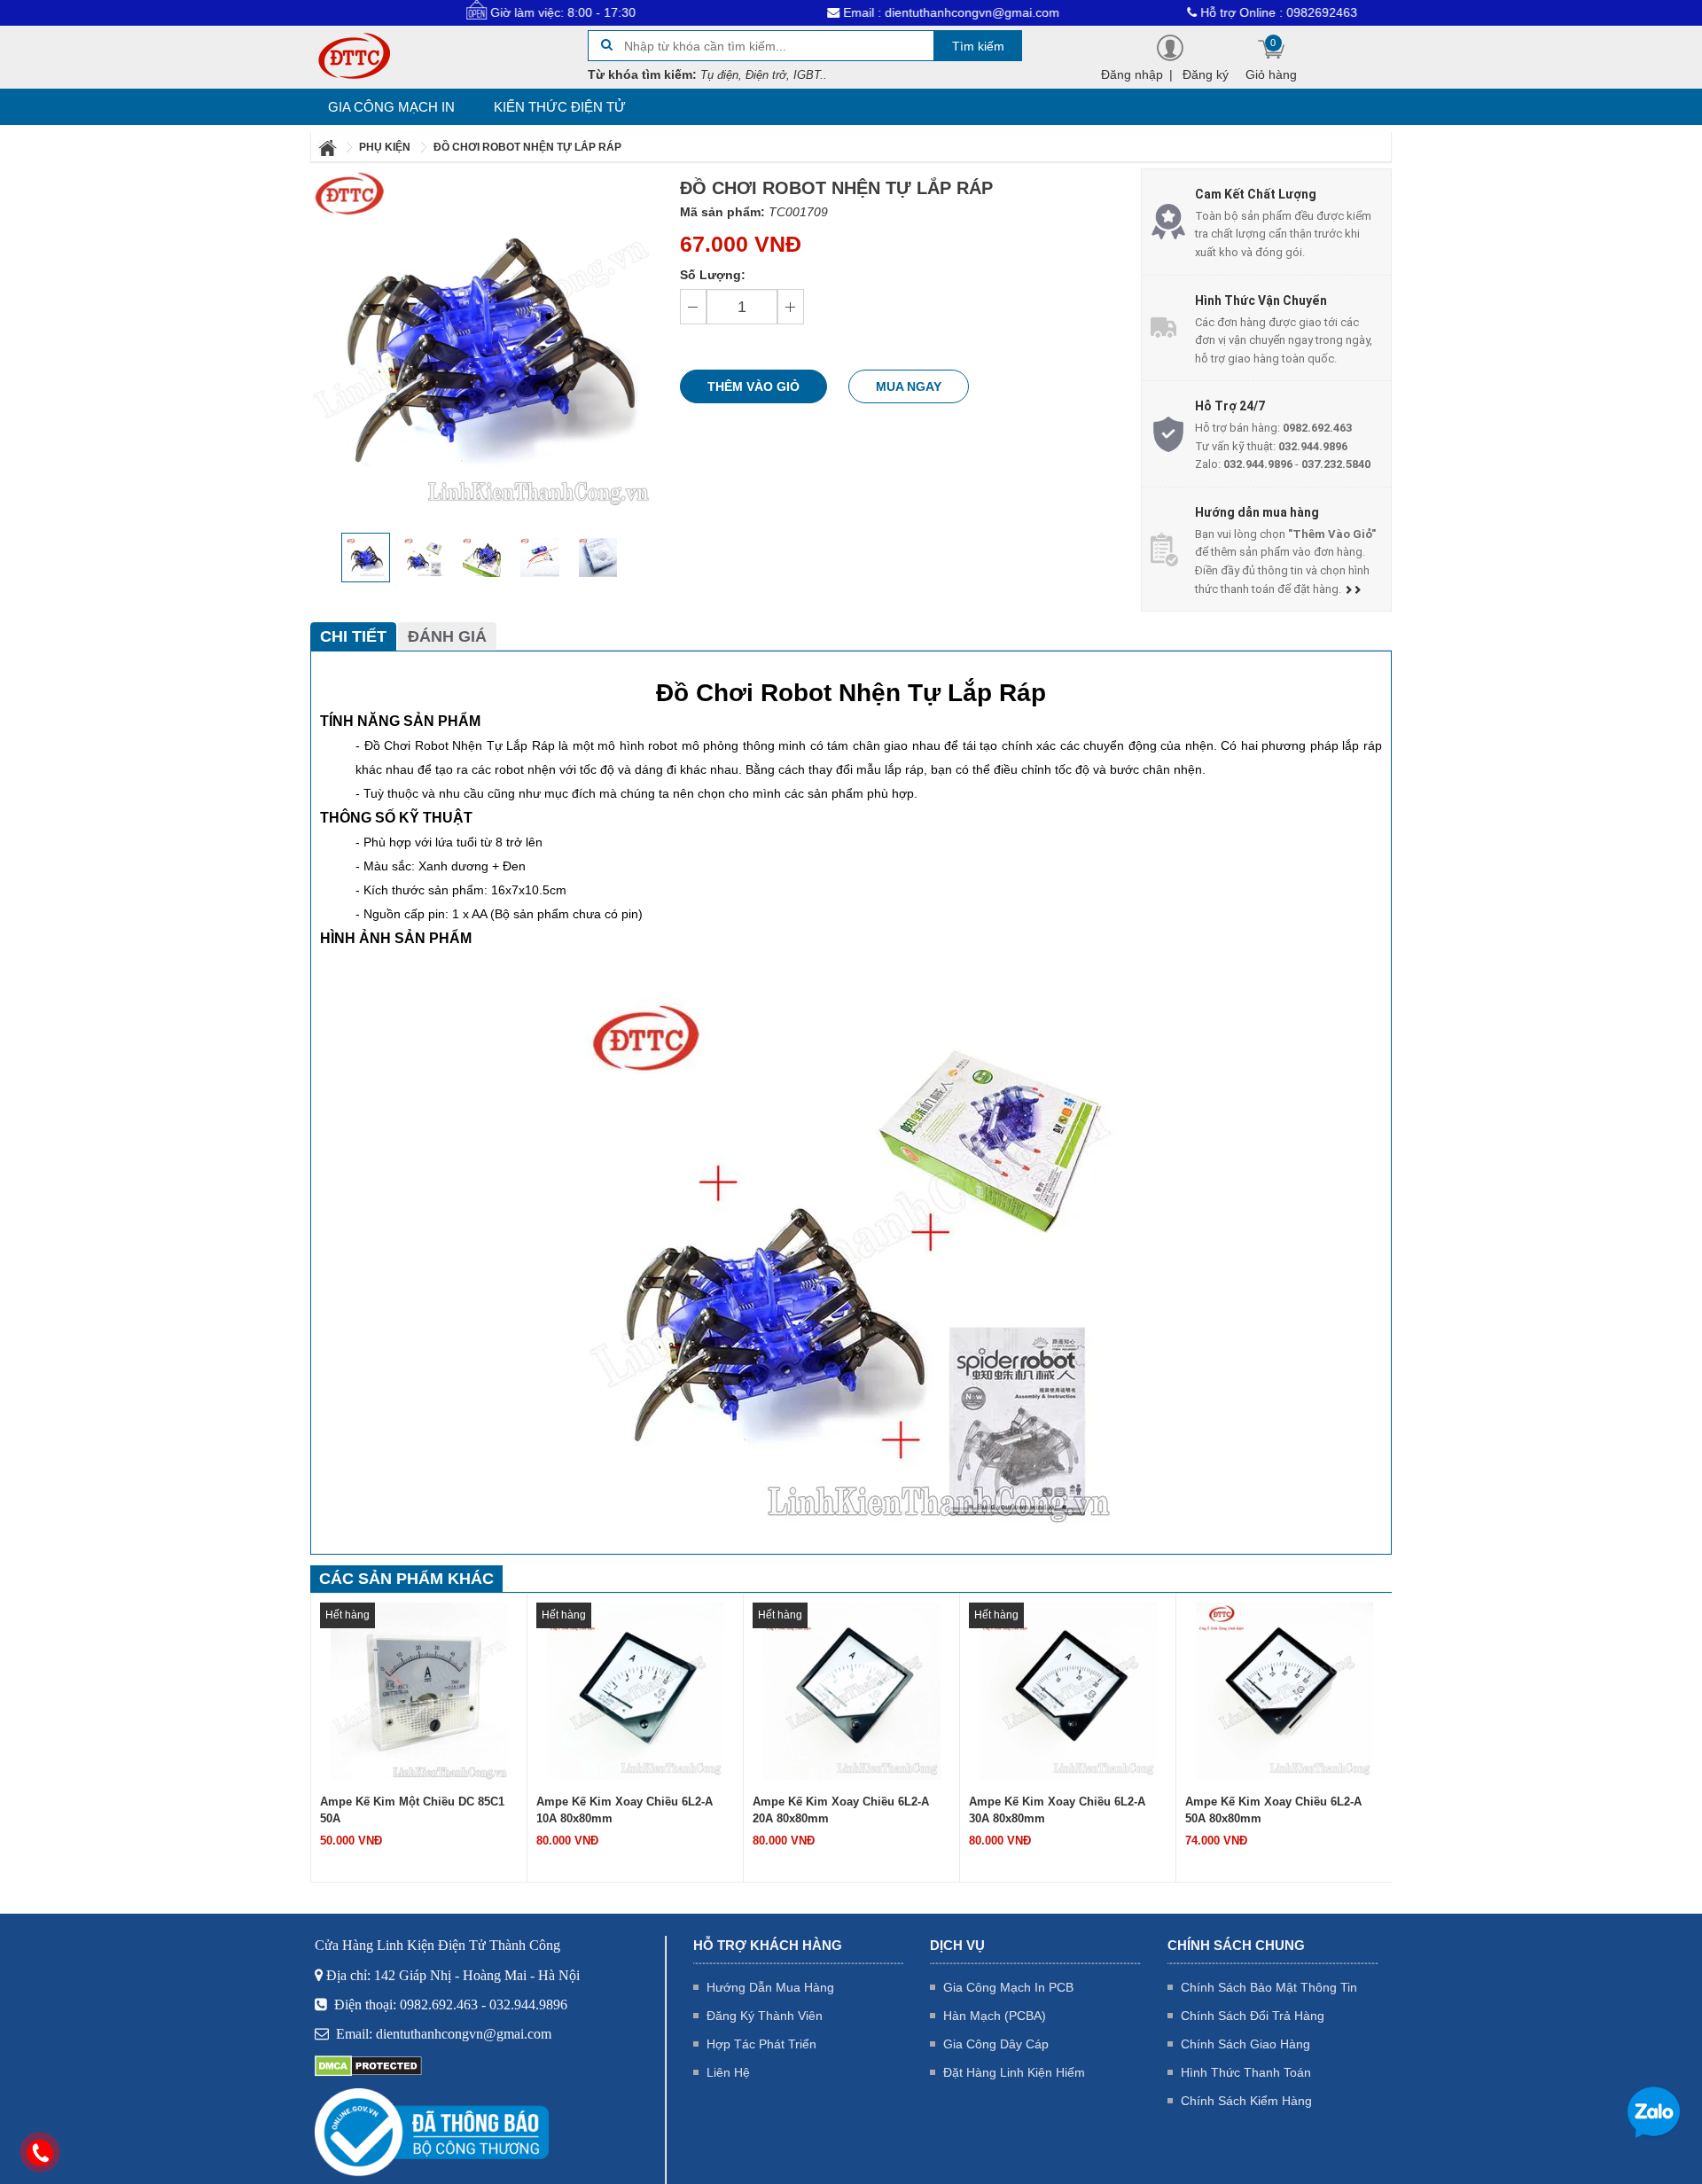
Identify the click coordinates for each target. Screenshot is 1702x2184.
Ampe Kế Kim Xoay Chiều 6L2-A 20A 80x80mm (841, 1810)
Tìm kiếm (978, 46)
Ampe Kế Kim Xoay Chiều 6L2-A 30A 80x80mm (1057, 1810)
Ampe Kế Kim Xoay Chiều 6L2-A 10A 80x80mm (625, 1810)
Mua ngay (909, 386)
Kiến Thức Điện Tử (560, 107)
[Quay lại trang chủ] (329, 147)
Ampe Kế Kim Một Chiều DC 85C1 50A (412, 1810)
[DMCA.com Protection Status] (368, 2065)
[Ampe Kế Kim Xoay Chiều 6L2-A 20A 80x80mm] (852, 1690)
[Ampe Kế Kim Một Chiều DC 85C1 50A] (419, 1690)
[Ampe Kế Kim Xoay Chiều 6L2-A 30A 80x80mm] (1068, 1690)
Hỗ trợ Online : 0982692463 (1196, 12)
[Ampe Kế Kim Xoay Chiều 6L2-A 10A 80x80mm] (636, 1690)
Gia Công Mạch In (391, 107)
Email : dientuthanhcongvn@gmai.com (868, 12)
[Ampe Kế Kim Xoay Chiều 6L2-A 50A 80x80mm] (1284, 1690)
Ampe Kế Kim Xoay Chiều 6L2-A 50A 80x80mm (1273, 1810)
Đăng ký (1206, 74)
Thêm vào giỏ (753, 386)
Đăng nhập (1132, 74)
